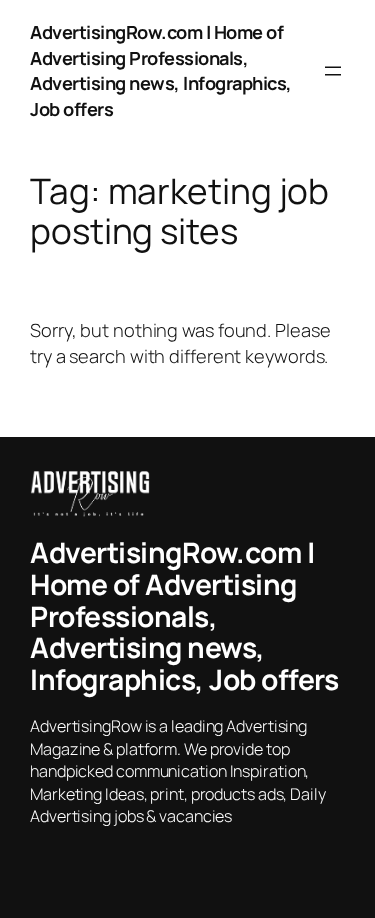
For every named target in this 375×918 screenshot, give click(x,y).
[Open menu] (333, 71)
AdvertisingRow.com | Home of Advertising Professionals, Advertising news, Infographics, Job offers (161, 70)
